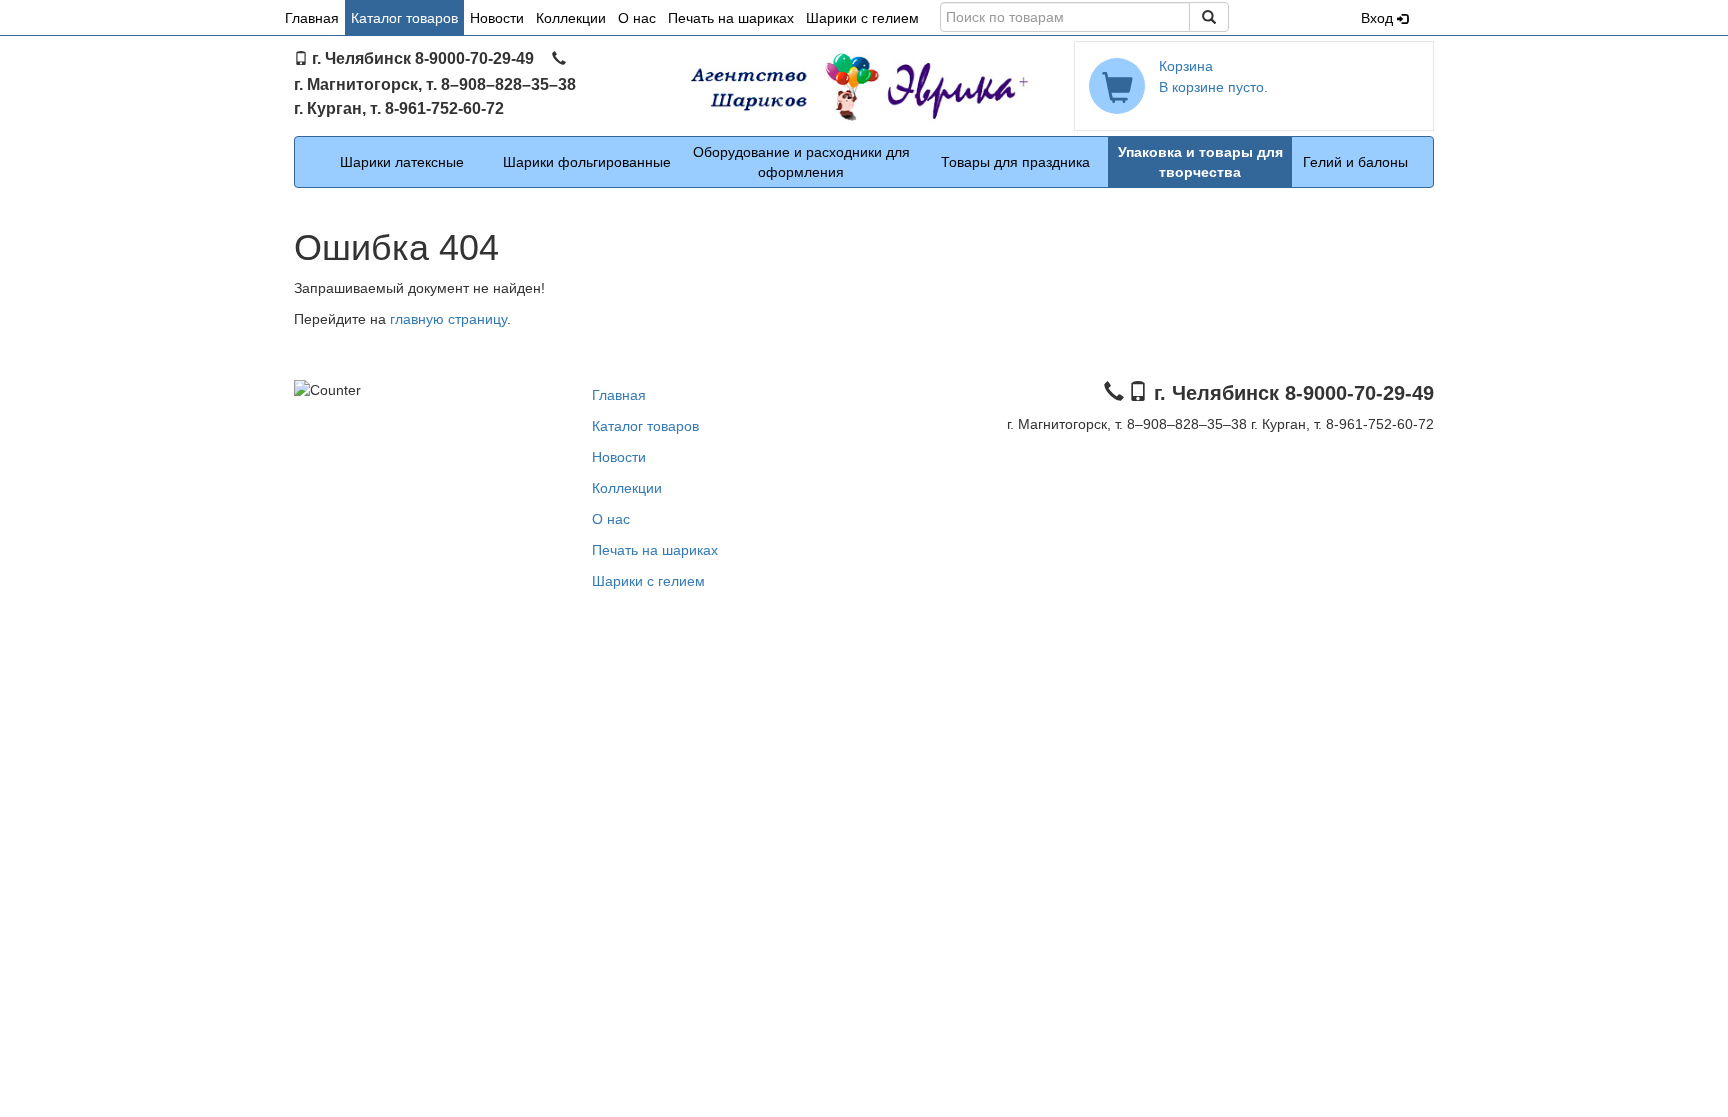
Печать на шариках (731, 18)
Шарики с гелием (862, 18)
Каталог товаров (404, 18)
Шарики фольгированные (587, 162)
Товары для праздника (1015, 162)
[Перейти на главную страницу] (864, 86)
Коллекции (571, 18)
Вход (1379, 18)
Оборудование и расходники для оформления (801, 162)
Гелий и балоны (1355, 162)
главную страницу (448, 319)
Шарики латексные (402, 162)
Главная (312, 18)
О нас (637, 18)
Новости (497, 18)
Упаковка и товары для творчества (1200, 162)
